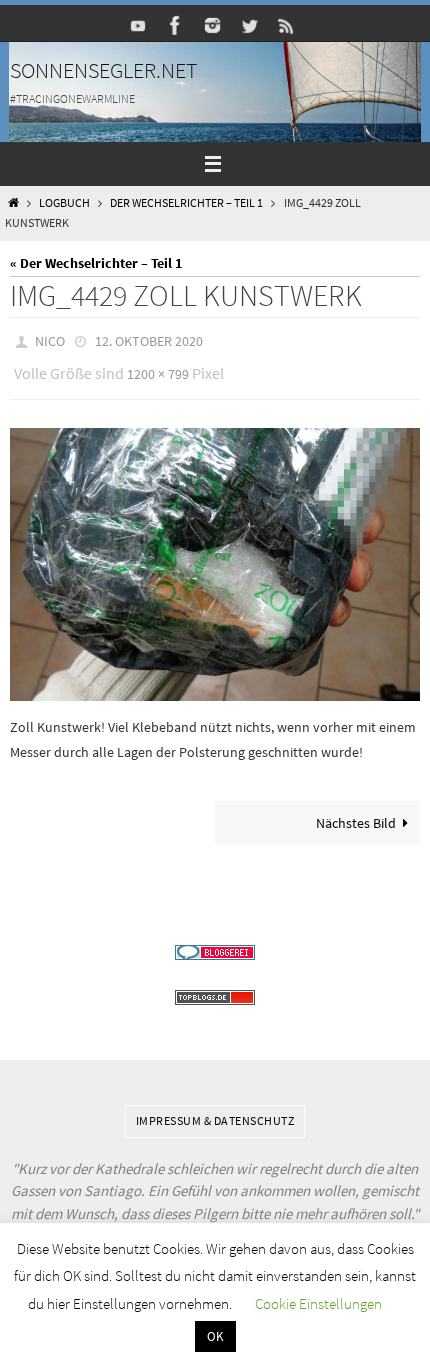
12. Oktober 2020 (149, 340)
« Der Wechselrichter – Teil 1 (96, 263)
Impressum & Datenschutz (215, 1111)
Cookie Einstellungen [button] (318, 1303)
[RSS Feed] (287, 25)
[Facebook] (176, 25)
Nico (50, 340)
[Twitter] (250, 25)
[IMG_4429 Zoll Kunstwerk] (215, 555)
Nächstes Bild (356, 813)
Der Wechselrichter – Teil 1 (186, 203)
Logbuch (64, 203)
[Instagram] (213, 25)
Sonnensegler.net (104, 70)
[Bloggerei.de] (215, 943)
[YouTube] (139, 25)
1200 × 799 (158, 369)
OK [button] (215, 1336)
